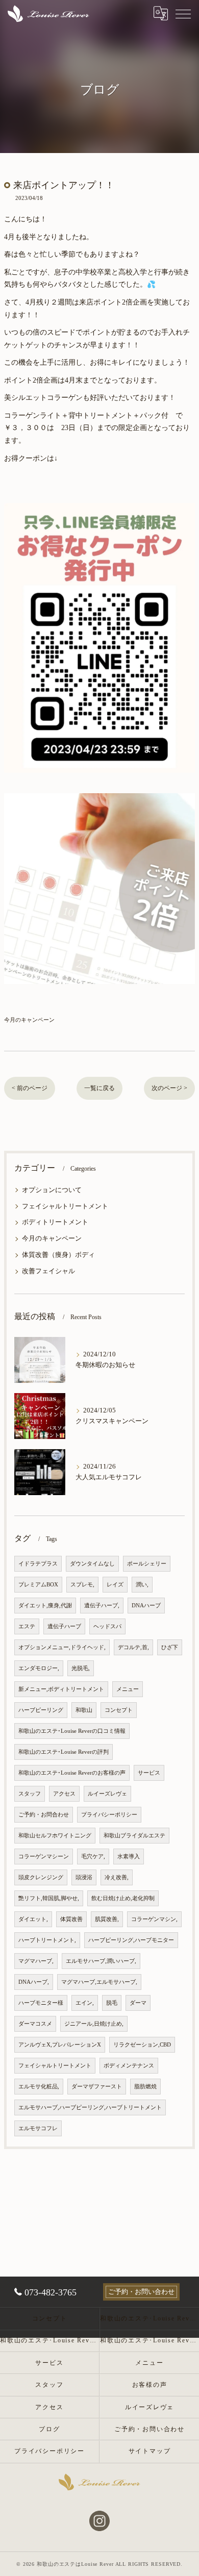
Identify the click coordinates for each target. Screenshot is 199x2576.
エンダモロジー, (39, 1668)
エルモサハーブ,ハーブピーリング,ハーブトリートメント (90, 2107)
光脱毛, (81, 1668)
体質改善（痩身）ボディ (58, 1255)
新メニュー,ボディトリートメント (61, 1689)
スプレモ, (82, 1585)
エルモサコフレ (38, 2128)
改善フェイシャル (48, 1271)
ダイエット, (33, 1919)
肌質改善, (107, 1919)
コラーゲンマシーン (44, 1857)
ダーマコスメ (35, 2024)
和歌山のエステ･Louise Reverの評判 (64, 1752)
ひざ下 (170, 1647)
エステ (27, 1626)
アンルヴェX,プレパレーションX (60, 2045)
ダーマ (138, 2003)
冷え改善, (117, 1877)
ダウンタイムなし (92, 1564)
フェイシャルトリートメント (65, 1206)
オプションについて (52, 1190)
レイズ (115, 1585)
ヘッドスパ (107, 1626)
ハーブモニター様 (41, 2003)
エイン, (85, 2003)
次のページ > (169, 1088)
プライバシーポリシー (109, 1815)
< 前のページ (30, 1088)
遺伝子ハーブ (64, 1626)
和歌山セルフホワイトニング (55, 1836)
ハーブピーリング (41, 1710)
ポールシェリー (147, 1564)
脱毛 (112, 2003)
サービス (149, 1773)
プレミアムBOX (38, 1585)
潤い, (142, 1585)
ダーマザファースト (97, 2087)
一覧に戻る (99, 1088)
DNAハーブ (146, 1606)
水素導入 (129, 1857)
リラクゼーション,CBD (142, 2045)
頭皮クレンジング (41, 1877)
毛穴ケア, (93, 1857)
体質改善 (71, 1919)
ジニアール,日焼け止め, (94, 2024)
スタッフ (30, 1794)
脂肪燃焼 (145, 2087)
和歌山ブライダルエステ (134, 1836)
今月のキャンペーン (29, 1020)
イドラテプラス (38, 1564)
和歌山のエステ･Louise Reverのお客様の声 (72, 1773)
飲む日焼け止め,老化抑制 (123, 1898)
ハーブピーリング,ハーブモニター (131, 1940)
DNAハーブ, (34, 1982)
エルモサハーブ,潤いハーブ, (101, 1961)
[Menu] (183, 13)
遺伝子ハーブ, (102, 1606)
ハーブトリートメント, (47, 1940)
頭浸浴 (84, 1877)
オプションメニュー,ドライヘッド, (62, 1647)
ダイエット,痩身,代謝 (45, 1606)
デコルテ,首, (133, 1647)
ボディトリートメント (55, 1222)
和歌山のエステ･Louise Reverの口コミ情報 (72, 1731)
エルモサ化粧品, (39, 2087)
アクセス (64, 1794)
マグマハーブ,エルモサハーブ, (99, 1982)
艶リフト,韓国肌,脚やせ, (49, 1898)
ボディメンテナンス (129, 2066)
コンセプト (119, 1710)
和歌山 (84, 1710)
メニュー (128, 1689)
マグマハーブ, (36, 1961)
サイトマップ (150, 2451)
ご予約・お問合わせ (44, 1815)
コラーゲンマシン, (154, 1919)
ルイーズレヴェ (107, 1794)
